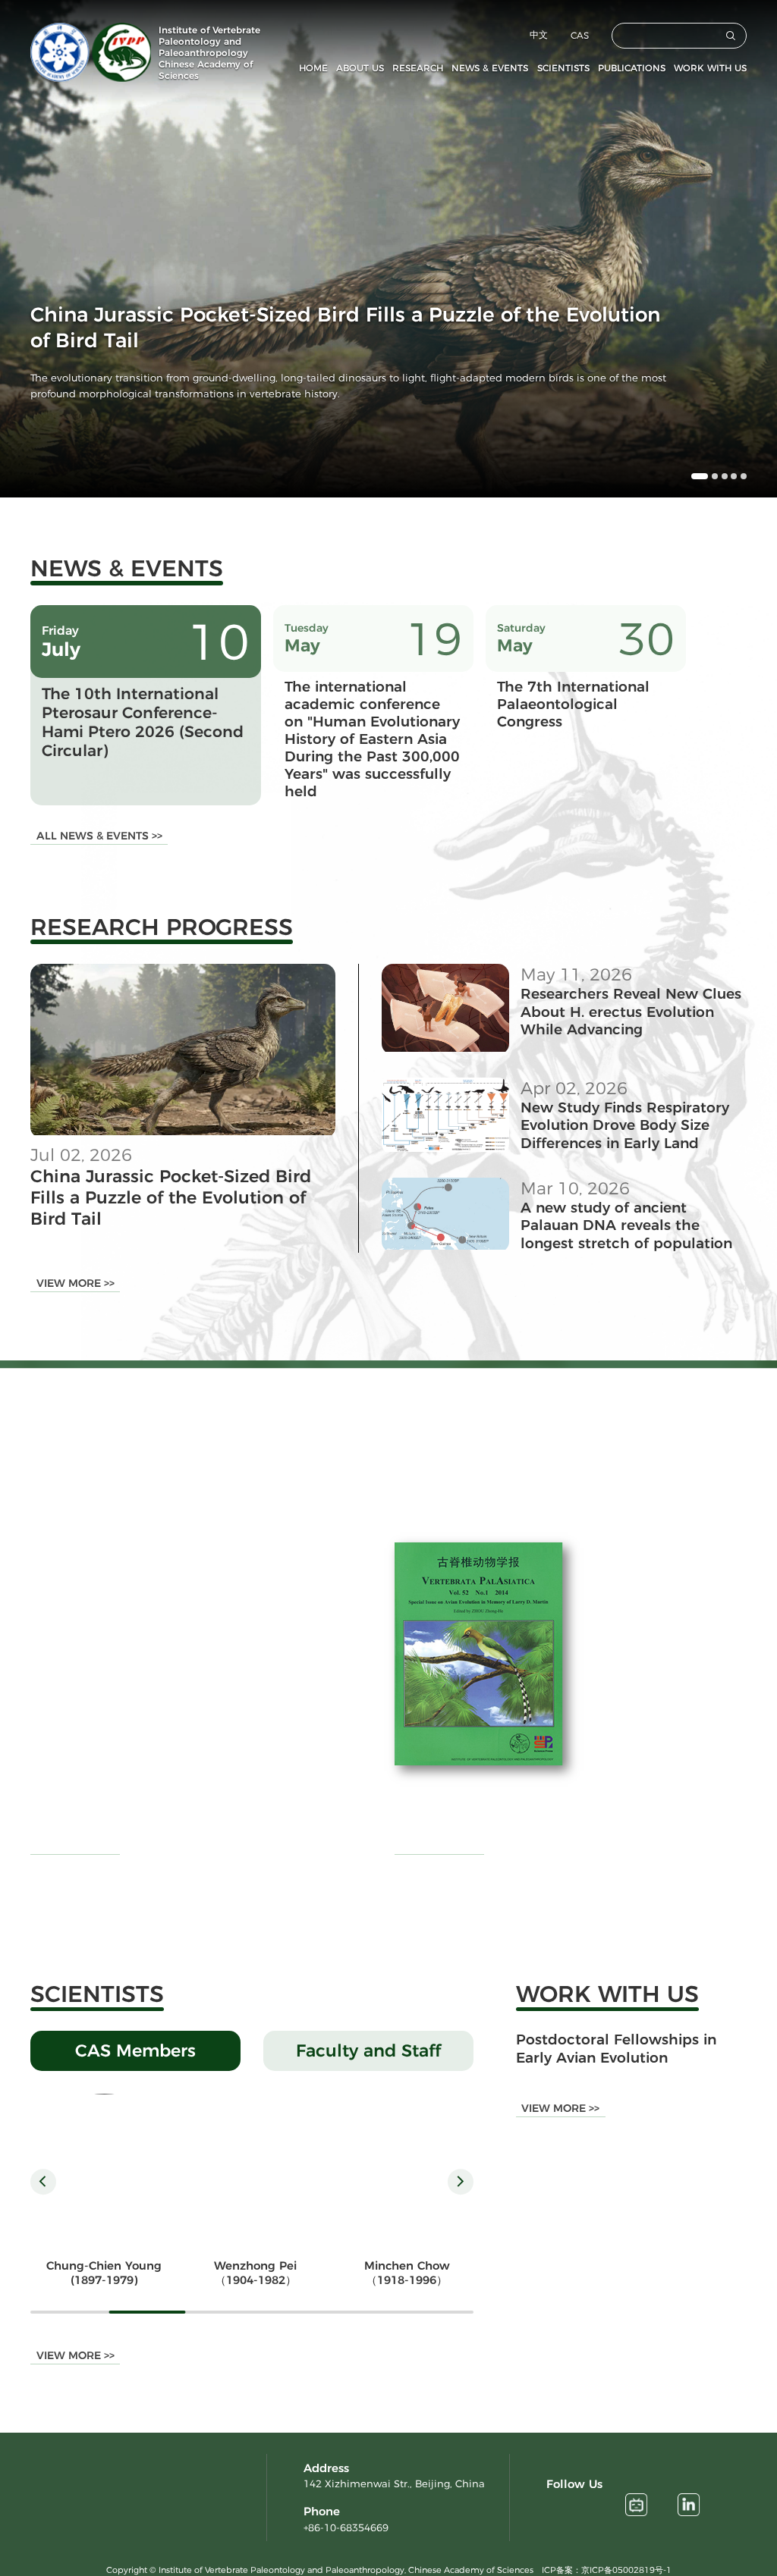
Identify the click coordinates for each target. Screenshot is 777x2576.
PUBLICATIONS (632, 68)
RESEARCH (418, 68)
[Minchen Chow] (407, 2168)
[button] (694, 476)
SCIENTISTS (563, 68)
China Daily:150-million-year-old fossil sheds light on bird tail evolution (228, 1639)
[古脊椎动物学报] (478, 1654)
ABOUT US (360, 68)
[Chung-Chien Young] (104, 2168)
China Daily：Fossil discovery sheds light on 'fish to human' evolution (231, 1762)
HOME (313, 68)
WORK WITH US (710, 68)
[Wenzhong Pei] (255, 2168)
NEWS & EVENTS (490, 68)
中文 (539, 35)
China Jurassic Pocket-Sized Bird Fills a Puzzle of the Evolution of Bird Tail (171, 1197)
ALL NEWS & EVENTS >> (99, 836)
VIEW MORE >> (75, 1283)
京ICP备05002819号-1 (626, 2570)
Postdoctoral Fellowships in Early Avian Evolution (616, 2048)
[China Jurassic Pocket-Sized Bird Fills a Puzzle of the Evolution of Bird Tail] (183, 1131)
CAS (580, 35)
